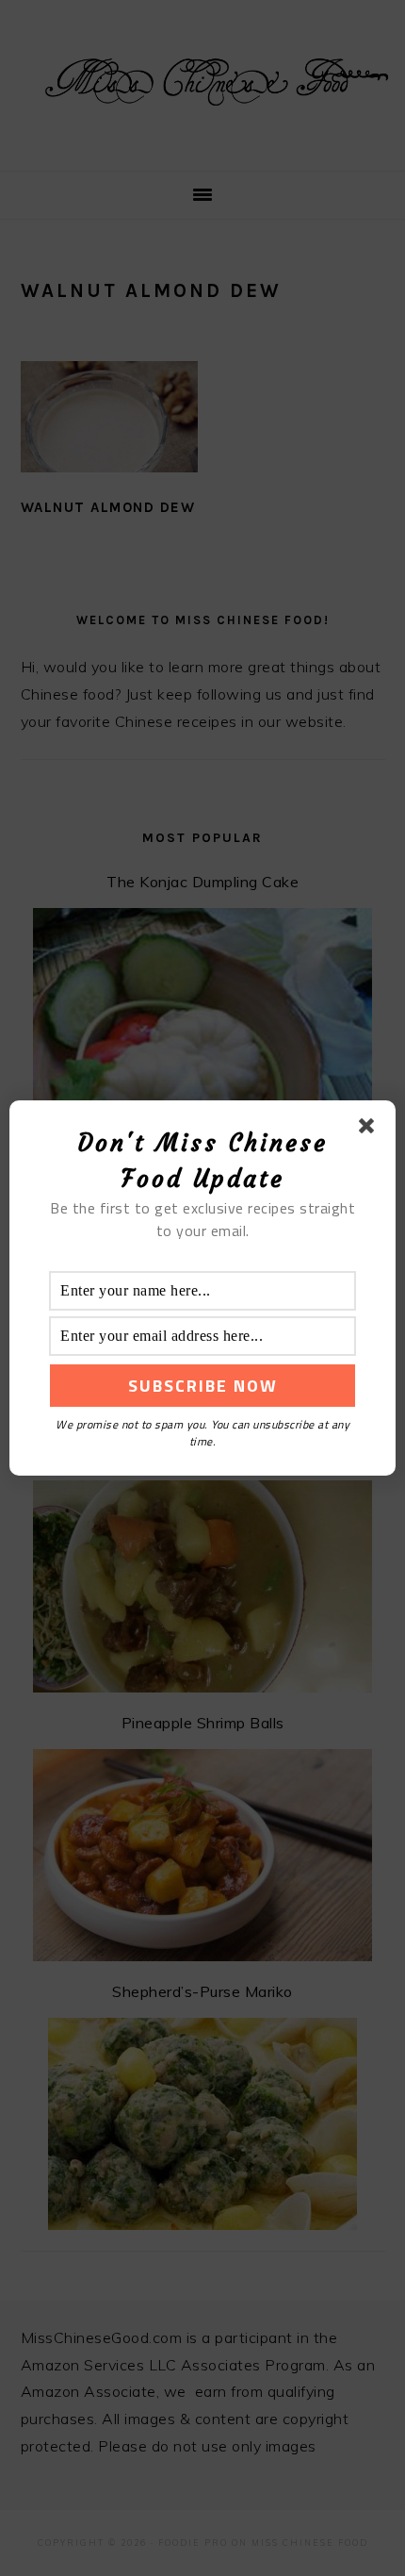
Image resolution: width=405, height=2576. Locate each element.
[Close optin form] (370, 1130)
